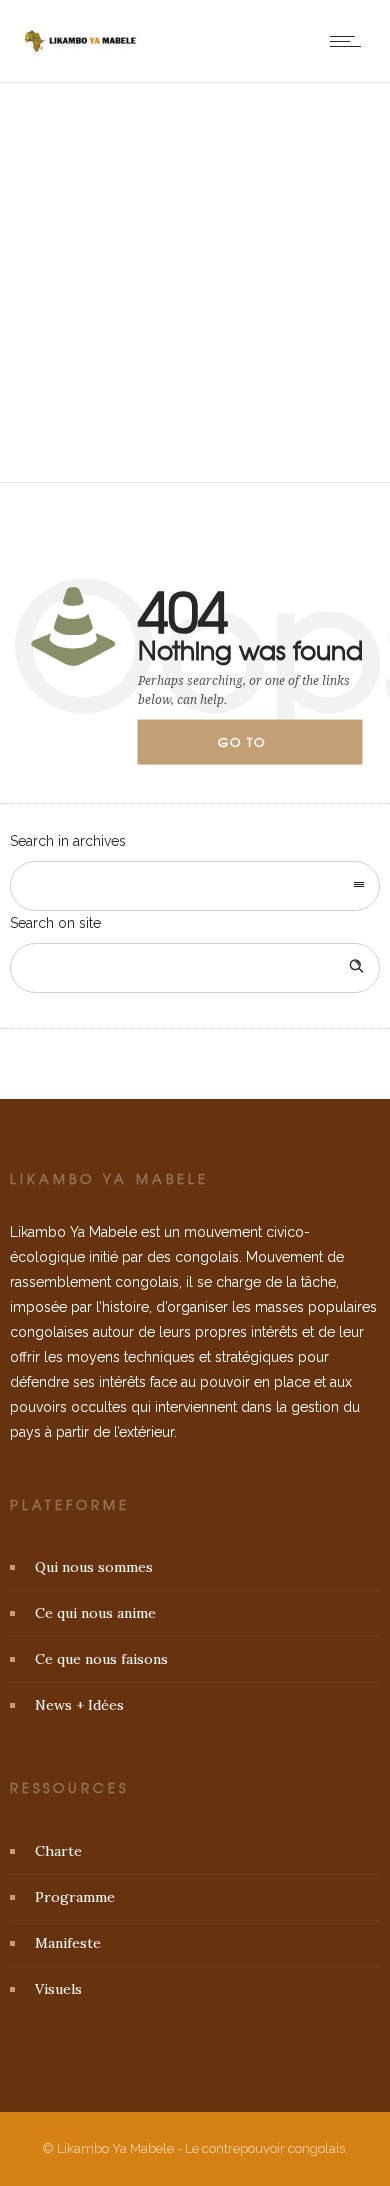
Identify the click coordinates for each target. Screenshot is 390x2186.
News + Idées (79, 1705)
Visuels (58, 1989)
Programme (75, 1897)
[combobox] (195, 886)
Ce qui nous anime (95, 1613)
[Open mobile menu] (350, 41)
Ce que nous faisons (101, 1659)
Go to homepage (259, 749)
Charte (58, 1851)
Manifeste (68, 1943)
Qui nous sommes (94, 1567)
